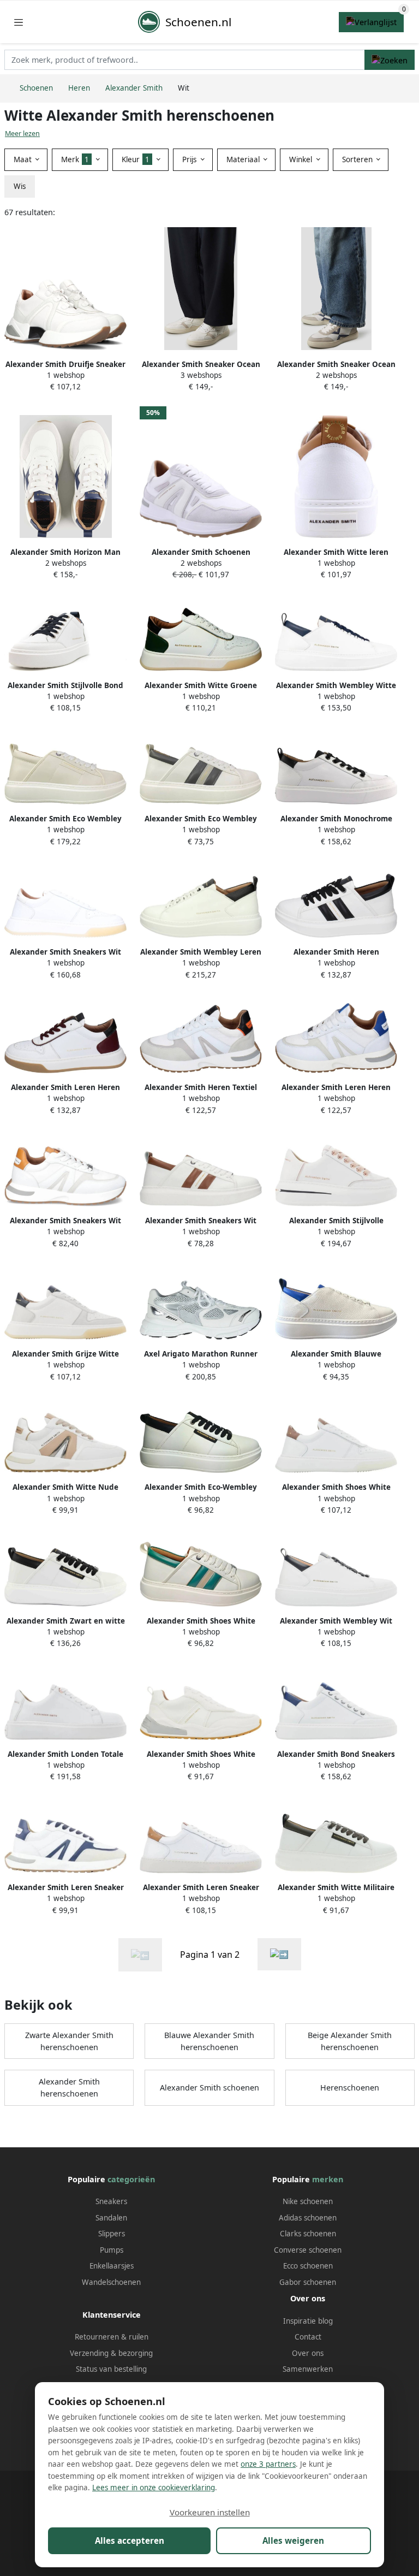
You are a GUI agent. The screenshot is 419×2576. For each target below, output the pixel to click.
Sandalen (111, 2218)
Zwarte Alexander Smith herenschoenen (69, 2041)
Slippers (112, 2234)
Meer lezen (22, 134)
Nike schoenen (308, 2201)
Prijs (190, 159)
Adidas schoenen (308, 2218)
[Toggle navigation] (19, 22)
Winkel (302, 159)
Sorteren (358, 159)
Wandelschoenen (111, 2282)
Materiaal (244, 159)
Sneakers (111, 2201)
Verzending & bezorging (111, 2353)
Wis (20, 186)
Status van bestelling (111, 2369)
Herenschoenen (350, 2088)
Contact (308, 2337)
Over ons (308, 2353)
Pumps (112, 2250)
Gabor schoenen (308, 2282)
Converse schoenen (308, 2250)
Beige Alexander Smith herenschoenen (350, 2041)
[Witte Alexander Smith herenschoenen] (279, 1954)
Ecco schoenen (308, 2266)
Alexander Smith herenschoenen (69, 2088)
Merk (75, 159)
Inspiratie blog (308, 2321)
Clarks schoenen (308, 2234)
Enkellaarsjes (112, 2266)
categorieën (131, 2179)
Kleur (136, 159)
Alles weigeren (293, 2541)
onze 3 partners (268, 2464)
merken (328, 2179)
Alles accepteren (130, 2541)
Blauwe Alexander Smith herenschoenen (209, 2041)
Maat (24, 159)
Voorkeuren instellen (210, 2512)
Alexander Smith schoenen (209, 2088)
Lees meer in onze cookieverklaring (154, 2488)
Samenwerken (308, 2369)
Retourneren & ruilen (112, 2337)
